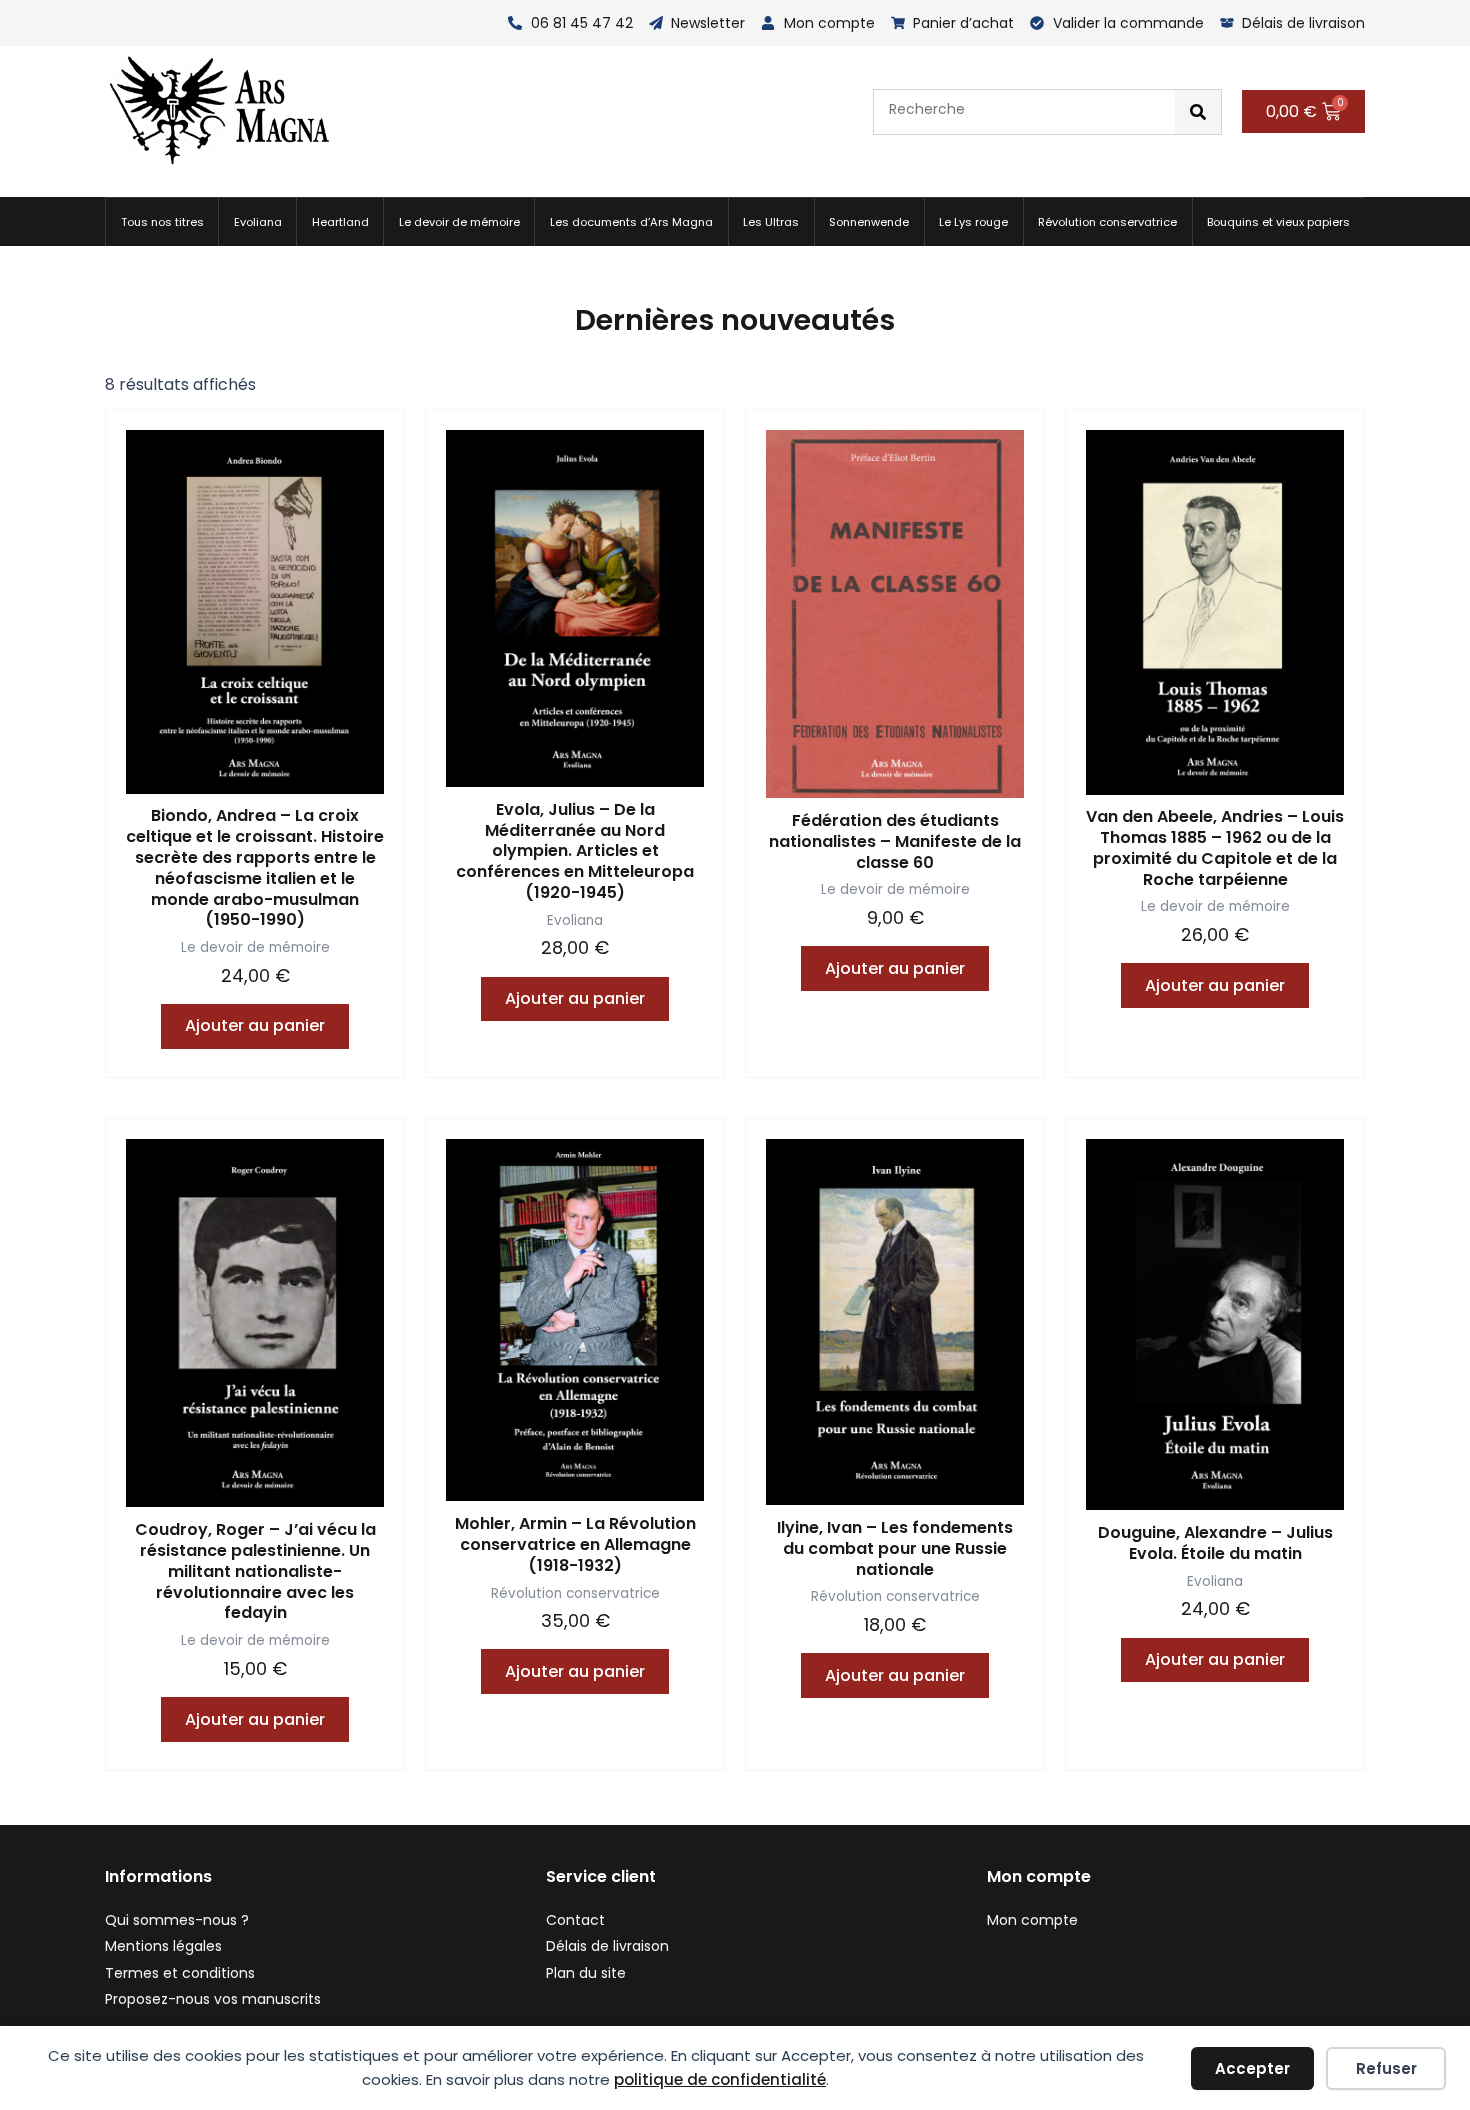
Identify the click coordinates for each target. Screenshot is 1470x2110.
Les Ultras (771, 222)
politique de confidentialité (720, 2079)
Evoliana (258, 222)
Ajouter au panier (255, 1025)
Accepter (1252, 2068)
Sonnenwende (869, 222)
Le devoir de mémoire (459, 222)
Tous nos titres (162, 222)
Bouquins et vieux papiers (1278, 222)
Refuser (1386, 2068)
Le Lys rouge (973, 222)
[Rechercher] (1198, 112)
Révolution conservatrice (1107, 222)
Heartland (340, 222)
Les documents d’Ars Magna (631, 222)
